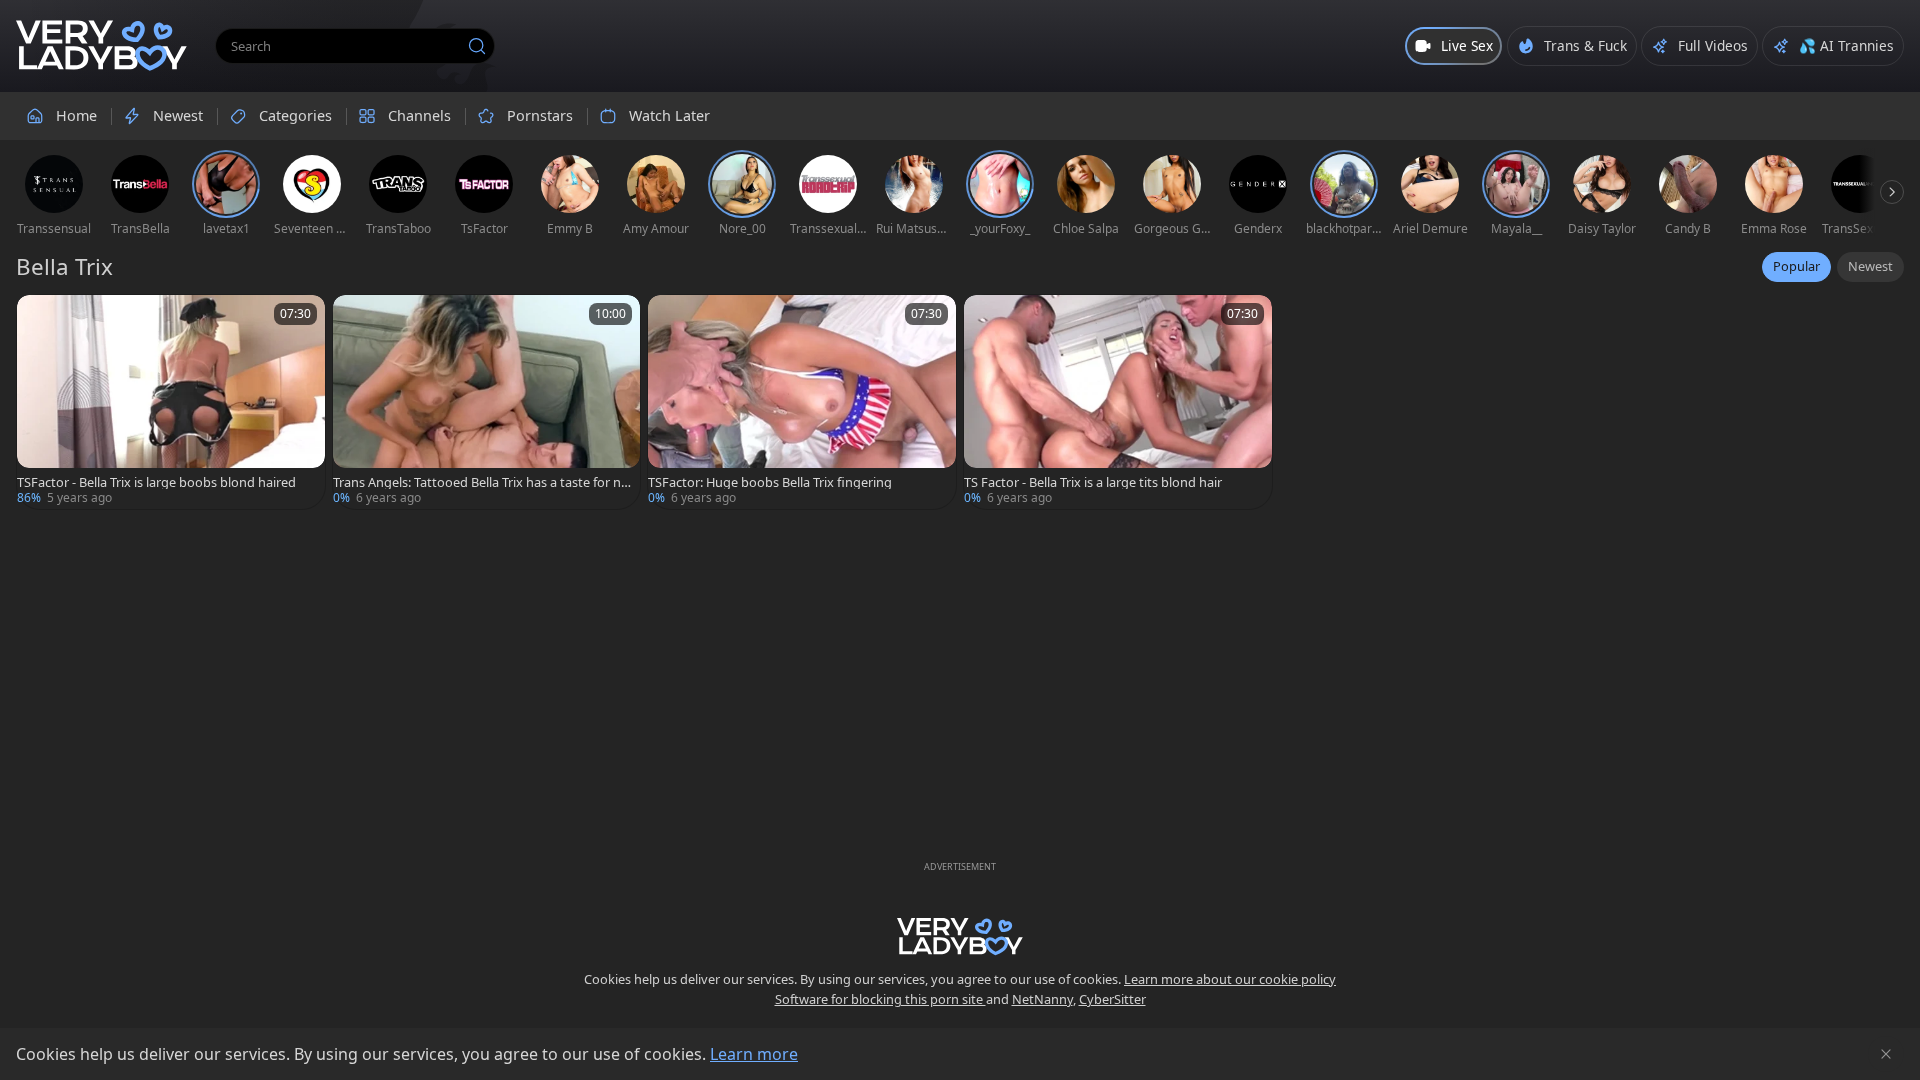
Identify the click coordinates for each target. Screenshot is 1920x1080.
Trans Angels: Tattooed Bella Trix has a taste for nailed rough (482, 482)
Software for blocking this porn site (880, 999)
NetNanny (1042, 999)
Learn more (754, 1054)
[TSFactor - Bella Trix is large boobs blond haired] (171, 402)
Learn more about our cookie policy (1230, 979)
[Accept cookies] (1886, 1054)
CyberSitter (1112, 999)
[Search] (477, 46)
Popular (1796, 266)
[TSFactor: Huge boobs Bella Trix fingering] (802, 402)
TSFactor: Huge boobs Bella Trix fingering (770, 482)
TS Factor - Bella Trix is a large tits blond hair (1093, 482)
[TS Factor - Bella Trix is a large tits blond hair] (1118, 402)
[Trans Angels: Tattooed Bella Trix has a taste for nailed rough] (487, 402)
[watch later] (41, 319)
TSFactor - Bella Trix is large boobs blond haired (156, 482)
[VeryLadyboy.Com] (101, 46)
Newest (1870, 266)
